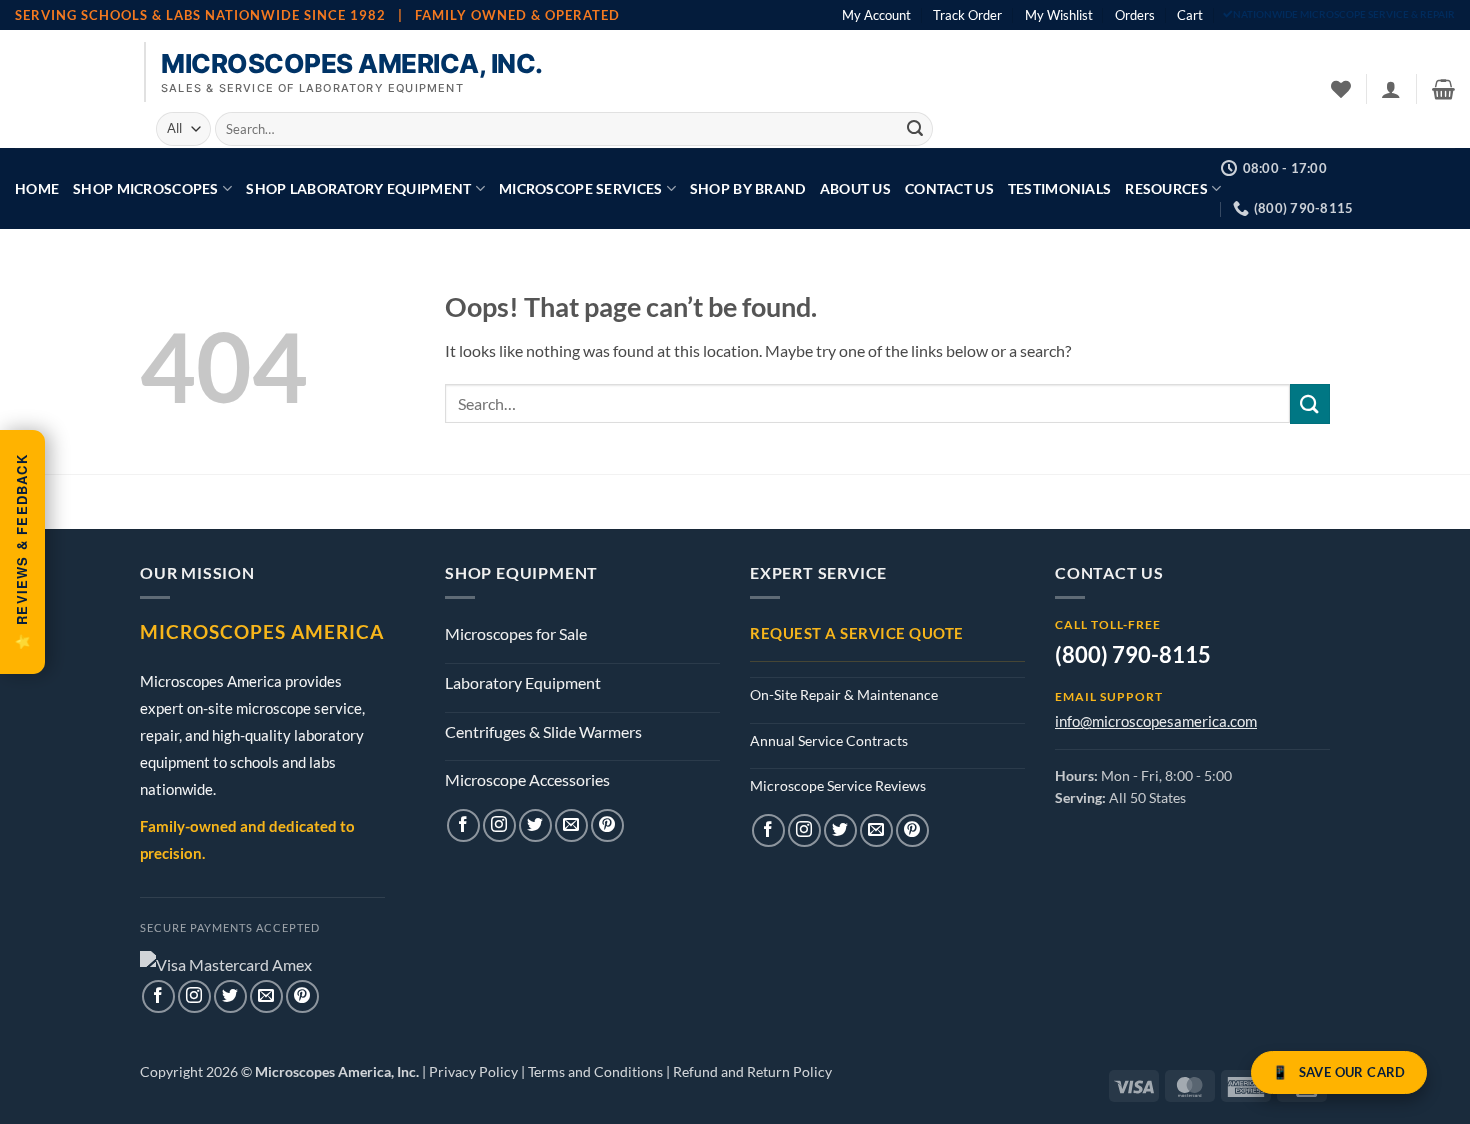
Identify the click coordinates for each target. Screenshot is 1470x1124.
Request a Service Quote (857, 633)
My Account (876, 15)
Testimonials (1059, 188)
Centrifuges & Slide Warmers (543, 731)
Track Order (967, 15)
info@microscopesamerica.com (1156, 721)
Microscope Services (580, 188)
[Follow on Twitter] (230, 996)
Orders (1135, 15)
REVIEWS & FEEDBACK (21, 553)
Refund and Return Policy (752, 1071)
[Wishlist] (1341, 89)
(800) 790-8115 (1133, 654)
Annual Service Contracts (829, 740)
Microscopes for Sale (516, 633)
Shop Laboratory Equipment (358, 188)
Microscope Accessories (527, 779)
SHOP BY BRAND (748, 188)
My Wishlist (1059, 15)
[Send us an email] (266, 996)
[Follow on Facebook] (158, 996)
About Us (855, 188)
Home (37, 188)
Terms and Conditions (595, 1071)
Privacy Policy (473, 1071)
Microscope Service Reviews (838, 785)
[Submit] (915, 129)
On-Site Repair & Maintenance (844, 694)
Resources (1166, 188)
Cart (1190, 15)
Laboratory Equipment (523, 682)
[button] (1391, 89)
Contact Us (949, 188)
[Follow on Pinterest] (302, 996)
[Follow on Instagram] (194, 996)
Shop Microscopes (146, 188)
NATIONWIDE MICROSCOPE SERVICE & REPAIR (1344, 14)
